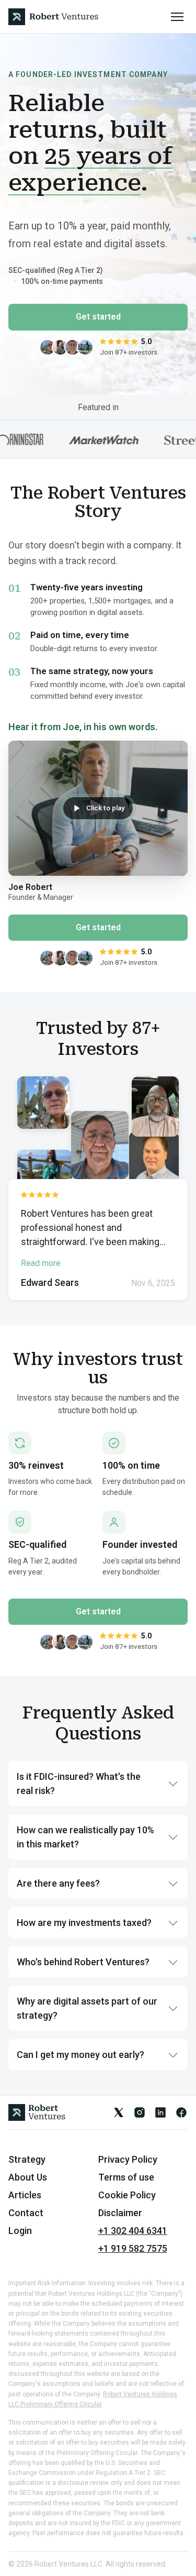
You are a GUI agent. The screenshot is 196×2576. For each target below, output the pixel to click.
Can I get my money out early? (80, 2055)
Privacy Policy (128, 2160)
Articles (25, 2195)
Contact (26, 2213)
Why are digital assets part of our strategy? (87, 2008)
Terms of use (126, 2177)
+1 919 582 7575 (133, 2249)
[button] (98, 808)
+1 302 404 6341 (133, 2231)
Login (20, 2231)
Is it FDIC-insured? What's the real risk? (79, 1784)
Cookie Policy (127, 2195)
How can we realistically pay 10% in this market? (85, 1837)
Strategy (27, 2160)
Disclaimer (120, 2213)
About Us (28, 2177)
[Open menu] (177, 17)
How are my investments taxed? (84, 1923)
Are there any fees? (58, 1883)
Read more (41, 1263)
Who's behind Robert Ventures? (83, 1962)
